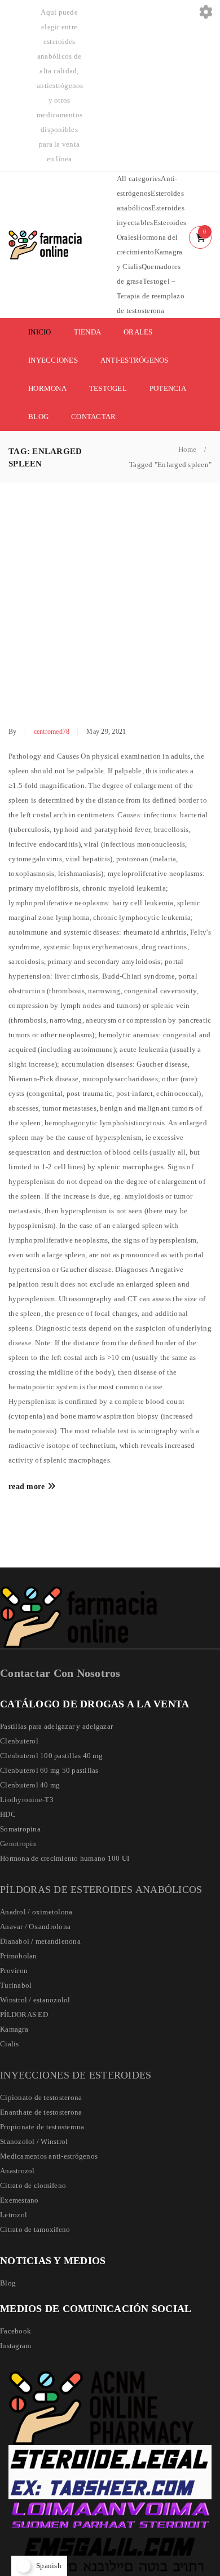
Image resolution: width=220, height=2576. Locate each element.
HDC (8, 1814)
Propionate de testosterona (42, 2127)
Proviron (14, 1970)
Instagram (16, 2346)
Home (188, 449)
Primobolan (19, 1956)
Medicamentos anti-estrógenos (49, 2156)
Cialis (10, 2044)
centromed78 (52, 732)
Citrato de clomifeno (33, 2185)
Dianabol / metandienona (40, 1941)
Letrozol (14, 2215)
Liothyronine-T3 (27, 1800)
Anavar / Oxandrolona (35, 1927)
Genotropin (18, 1844)
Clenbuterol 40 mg (30, 1785)
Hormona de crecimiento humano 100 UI (65, 1858)
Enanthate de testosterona (41, 2112)
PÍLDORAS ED (24, 2014)
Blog (8, 2283)
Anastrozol (17, 2171)
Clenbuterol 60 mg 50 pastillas (49, 1770)
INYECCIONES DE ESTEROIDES (76, 2075)
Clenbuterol (19, 1741)
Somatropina (20, 1829)
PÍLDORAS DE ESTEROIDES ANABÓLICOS (101, 1890)
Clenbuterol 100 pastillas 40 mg (51, 1756)
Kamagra (14, 2029)
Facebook (16, 2331)
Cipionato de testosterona (41, 2097)
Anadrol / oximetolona (36, 1912)
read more (27, 1487)
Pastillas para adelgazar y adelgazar (56, 1726)
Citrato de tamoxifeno (35, 2229)
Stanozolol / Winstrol (34, 2141)
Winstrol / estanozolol (35, 2000)
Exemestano (19, 2200)
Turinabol (16, 1985)
